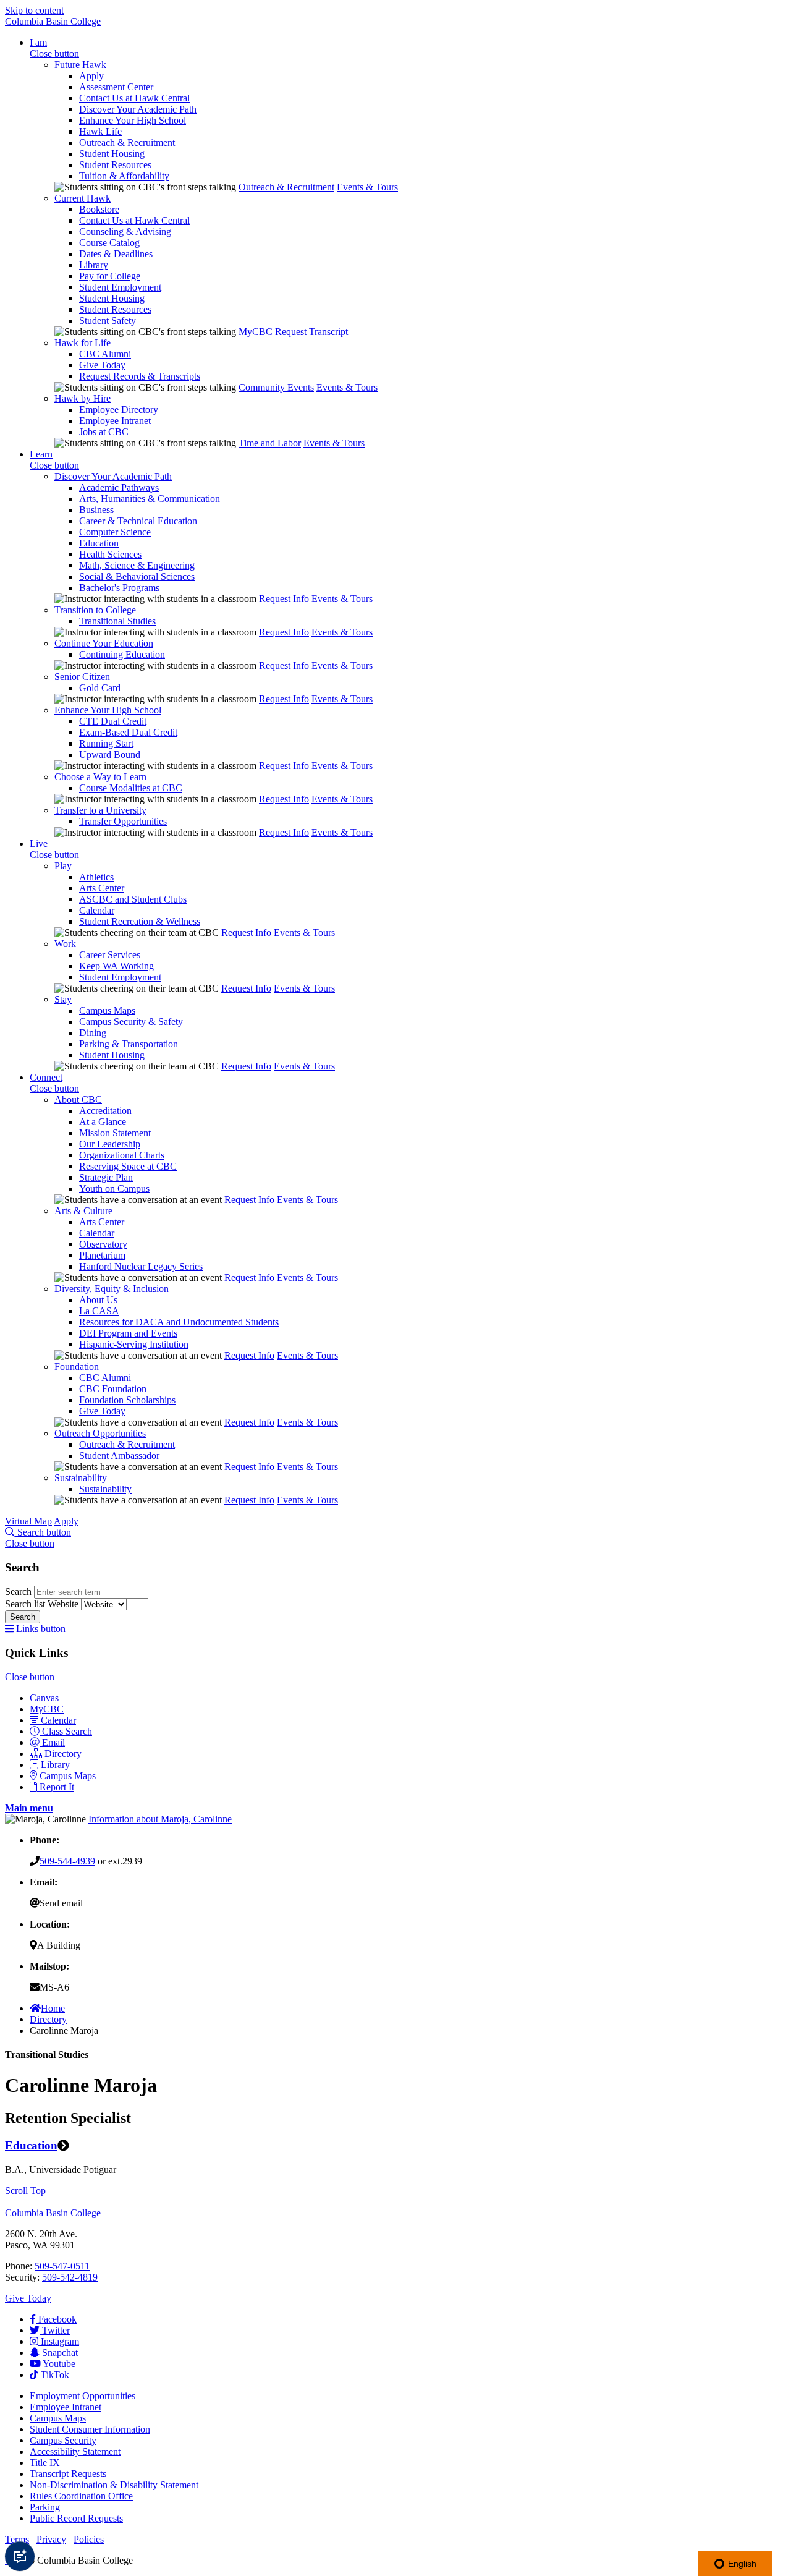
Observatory (103, 1244)
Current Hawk (82, 198)
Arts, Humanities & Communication (150, 499)
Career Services (110, 955)
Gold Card (100, 688)
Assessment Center (116, 87)
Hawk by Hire (82, 398)
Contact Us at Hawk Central (134, 98)
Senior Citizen (82, 677)
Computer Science (115, 532)
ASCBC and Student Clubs (133, 899)
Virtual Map (28, 1521)
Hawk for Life (82, 343)
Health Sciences (110, 554)
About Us (98, 1300)
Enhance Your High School (133, 120)
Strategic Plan (106, 1177)
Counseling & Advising (125, 232)
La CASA (99, 1311)
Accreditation (105, 1111)
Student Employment (120, 287)
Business (96, 510)
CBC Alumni (105, 354)
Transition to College (95, 610)
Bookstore (99, 209)
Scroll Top (25, 2191)
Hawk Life (100, 131)
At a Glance (103, 1122)
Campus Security (63, 2440)
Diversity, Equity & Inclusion (112, 1289)
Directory (63, 1753)
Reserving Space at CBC (128, 1166)
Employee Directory (119, 410)
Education (99, 543)
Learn (41, 454)
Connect (46, 1077)
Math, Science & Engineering (137, 565)
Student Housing (112, 154)
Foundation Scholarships (127, 1400)
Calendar (97, 910)
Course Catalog (109, 243)
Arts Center (102, 888)
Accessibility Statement (75, 2451)
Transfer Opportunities (123, 821)
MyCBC (256, 332)
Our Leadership (110, 1144)
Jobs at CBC (104, 432)
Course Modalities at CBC (131, 788)
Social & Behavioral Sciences (137, 576)
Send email (61, 1903)
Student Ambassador (119, 1456)
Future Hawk (80, 65)
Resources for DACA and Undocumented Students (179, 1322)
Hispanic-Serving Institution (134, 1344)
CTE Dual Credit (113, 721)
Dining (93, 1033)
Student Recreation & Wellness (140, 921)
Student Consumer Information (90, 2429)
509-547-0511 (62, 2266)
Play (63, 866)
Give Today (102, 365)
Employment (82, 2396)
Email (53, 1742)
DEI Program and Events (128, 1333)
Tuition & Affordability (124, 176)
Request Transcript (311, 332)
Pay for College (110, 276)
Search (19, 1592)
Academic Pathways (119, 487)
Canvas (44, 1698)
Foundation (77, 1367)
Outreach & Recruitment (127, 142)
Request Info (284, 599)
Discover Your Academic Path (138, 109)
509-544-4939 (67, 1861)
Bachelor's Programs (119, 588)
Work (65, 944)
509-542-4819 (70, 2277)
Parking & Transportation (129, 1044)
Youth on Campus (114, 1188)
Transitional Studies (117, 621)
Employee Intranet (115, 421)
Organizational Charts (122, 1155)
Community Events (276, 387)
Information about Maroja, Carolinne (160, 1819)
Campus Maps (107, 1010)
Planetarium (102, 1255)
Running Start (106, 743)
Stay (63, 999)
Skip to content (34, 10)
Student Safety (108, 321)
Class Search (67, 1731)
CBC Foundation (113, 1389)
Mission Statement (115, 1133)
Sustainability (81, 1478)
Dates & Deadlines (116, 254)
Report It (57, 1787)
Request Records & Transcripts (140, 376)
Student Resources (115, 165)
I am (38, 42)
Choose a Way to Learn (100, 777)
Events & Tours (367, 187)
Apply (91, 76)
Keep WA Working (116, 966)
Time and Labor (270, 443)
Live (39, 844)
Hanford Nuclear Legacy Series (141, 1266)
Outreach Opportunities (100, 1433)
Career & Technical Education (138, 521)
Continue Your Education (104, 643)
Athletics (96, 877)
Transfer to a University (100, 810)
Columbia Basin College (53, 21)
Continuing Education (122, 654)
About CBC (78, 1099)
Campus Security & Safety (131, 1022)
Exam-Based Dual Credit (128, 732)
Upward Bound (110, 755)
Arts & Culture (83, 1211)
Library (94, 265)
